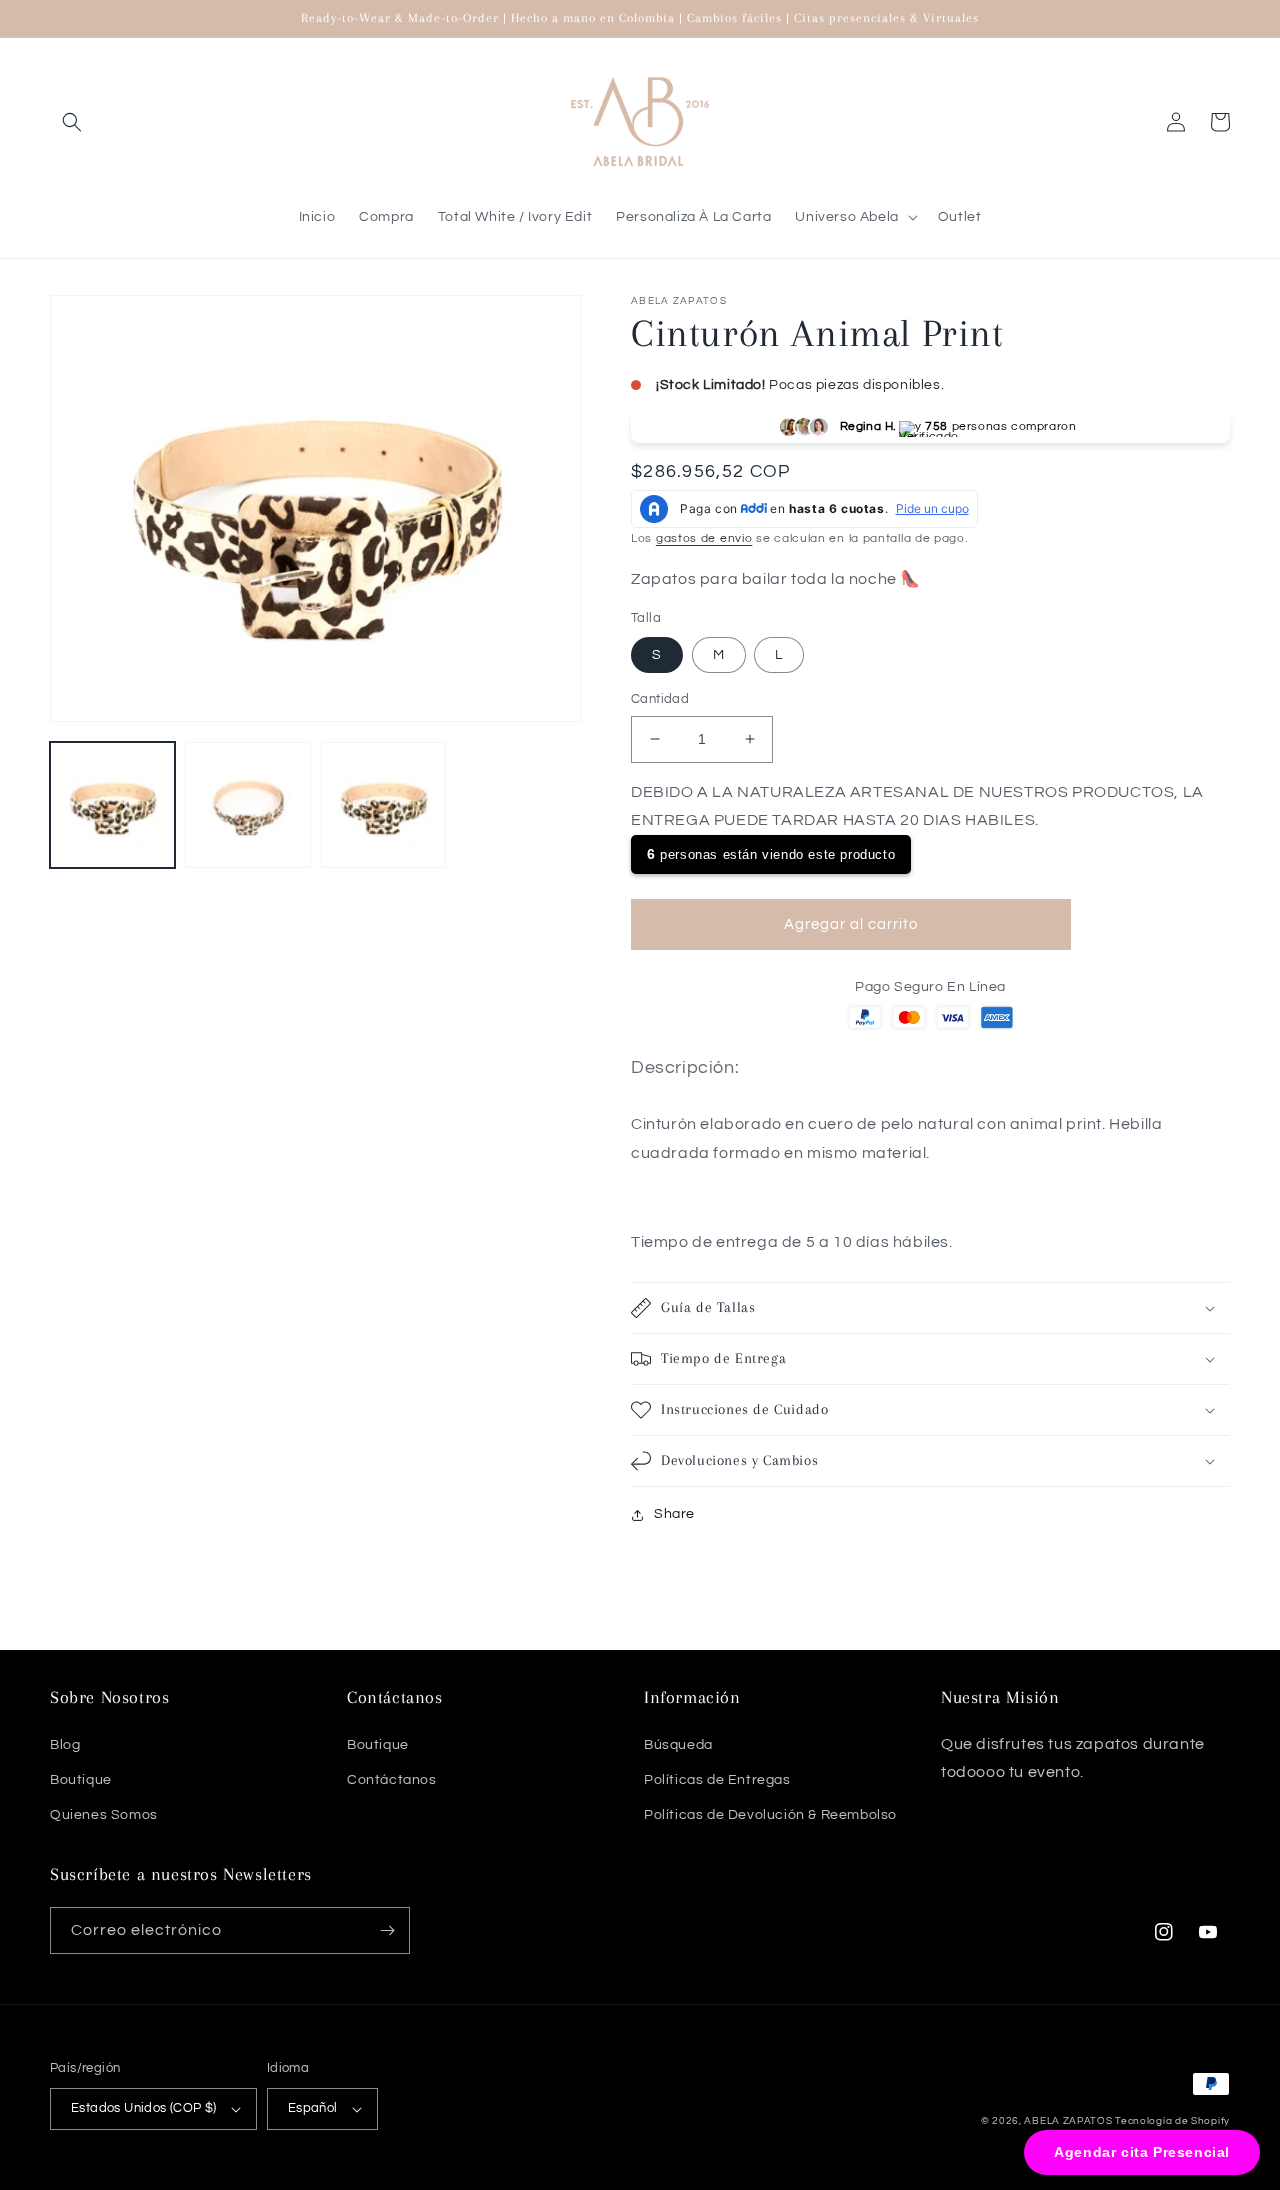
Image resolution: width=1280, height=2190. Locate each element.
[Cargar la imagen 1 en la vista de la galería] (112, 804)
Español (313, 2108)
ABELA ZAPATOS (1069, 2121)
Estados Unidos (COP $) (144, 2108)
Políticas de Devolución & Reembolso (770, 1815)
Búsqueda (678, 1745)
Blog (65, 1745)
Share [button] (674, 1514)
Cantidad (660, 699)
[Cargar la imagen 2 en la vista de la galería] (247, 804)
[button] (72, 122)
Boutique (81, 1780)
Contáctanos (392, 1780)
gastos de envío (704, 538)
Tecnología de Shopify (1172, 2121)
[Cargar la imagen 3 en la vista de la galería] (383, 804)
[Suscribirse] (387, 1930)
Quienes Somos (104, 1815)
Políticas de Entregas (717, 1780)
